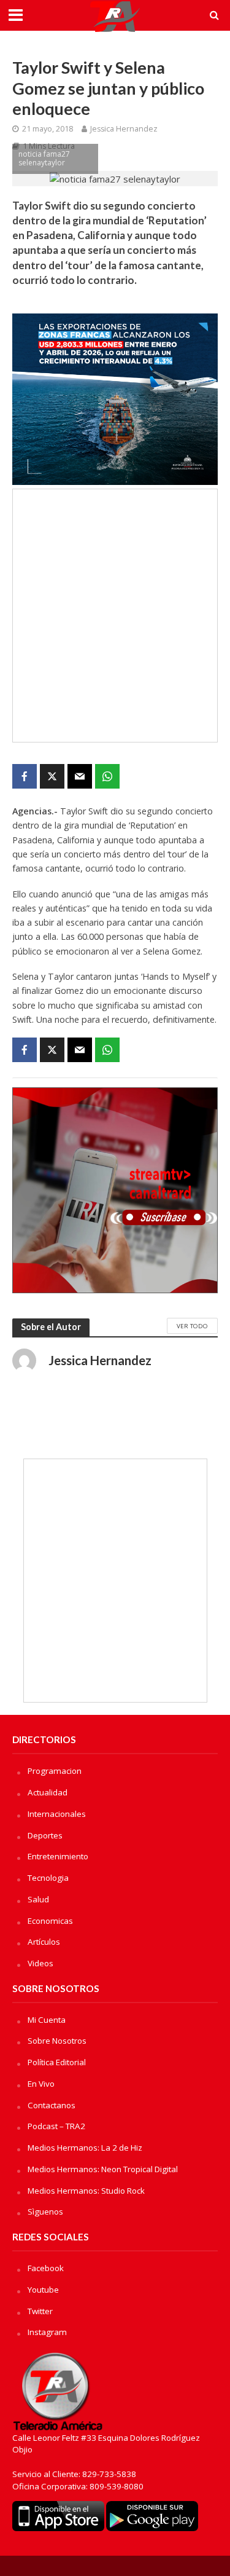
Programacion (55, 1771)
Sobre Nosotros (57, 2041)
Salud (38, 1899)
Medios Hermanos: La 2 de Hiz (85, 2148)
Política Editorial (57, 2062)
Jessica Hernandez (124, 129)
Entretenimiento (58, 1856)
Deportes (45, 1835)
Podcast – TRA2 (56, 2126)
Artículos (44, 1942)
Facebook (46, 2268)
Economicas (50, 1921)
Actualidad (48, 1792)
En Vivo (41, 2084)
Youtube (43, 2290)
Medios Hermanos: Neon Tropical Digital (103, 2169)
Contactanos (52, 2105)
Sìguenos (45, 2212)
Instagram (47, 2332)
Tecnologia (48, 1878)
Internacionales (57, 1814)
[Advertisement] (115, 616)
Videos (40, 1963)
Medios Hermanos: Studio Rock (86, 2191)
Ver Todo (192, 1326)
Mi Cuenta (47, 2020)
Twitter (40, 2311)
